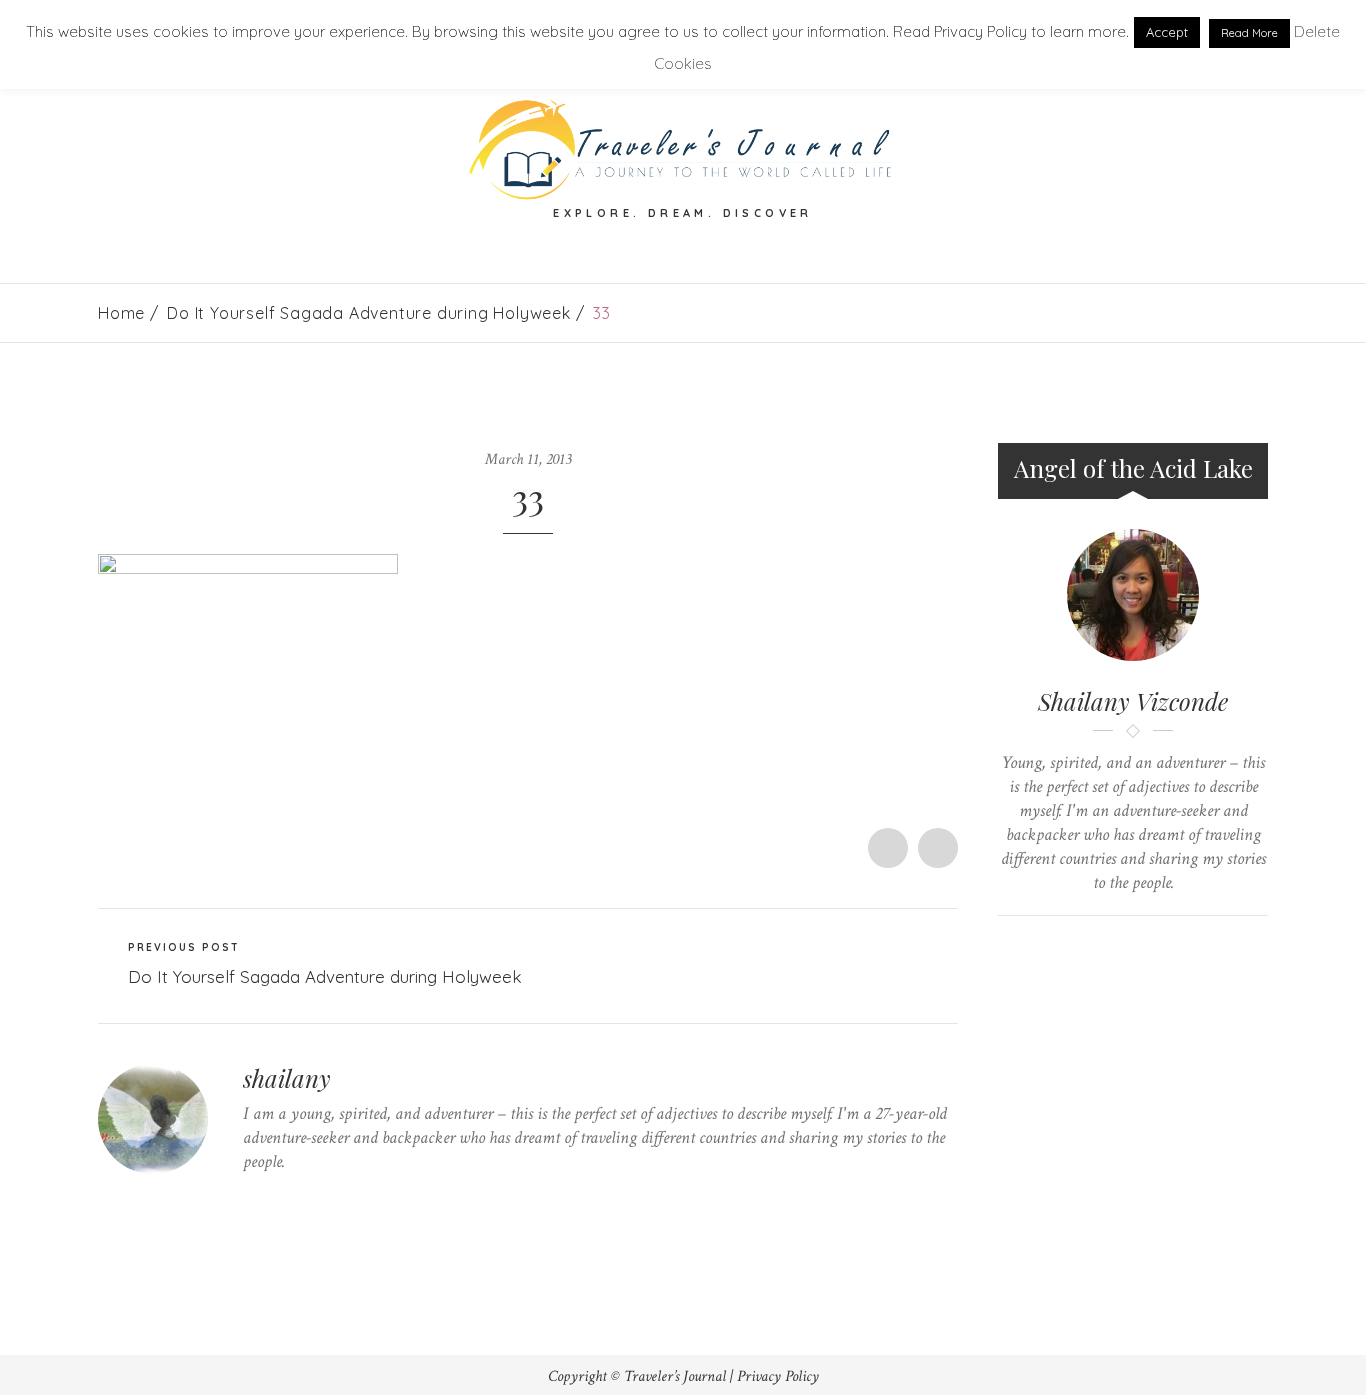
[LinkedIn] (341, 1200)
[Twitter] (248, 1200)
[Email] (1152, 949)
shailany (287, 1078)
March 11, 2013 (528, 459)
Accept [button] (1167, 32)
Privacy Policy (778, 1376)
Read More (1249, 33)
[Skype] (310, 1200)
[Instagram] (372, 1200)
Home (121, 313)
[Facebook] (279, 1200)
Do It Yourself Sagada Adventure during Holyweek (369, 313)
